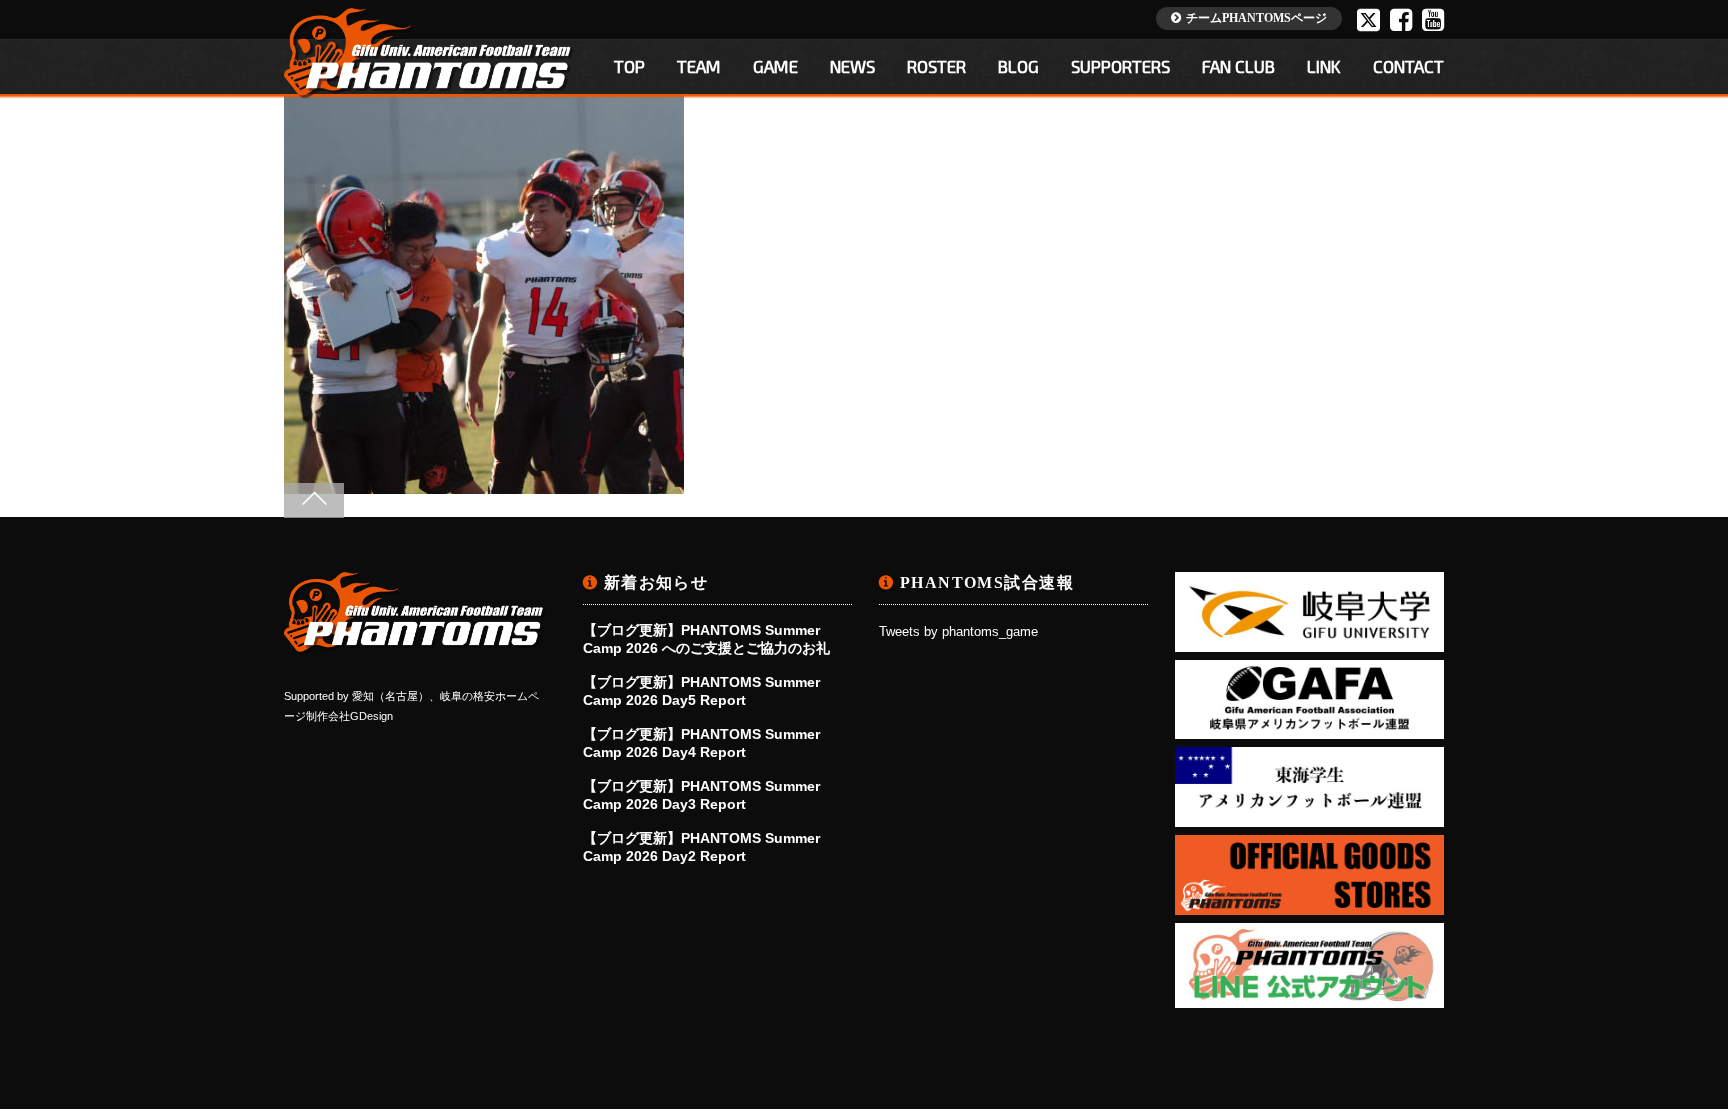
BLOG (1018, 66)
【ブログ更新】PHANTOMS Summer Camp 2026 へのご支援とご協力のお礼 (706, 639)
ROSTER (936, 66)
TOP (629, 66)
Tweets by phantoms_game (958, 632)
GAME (775, 66)
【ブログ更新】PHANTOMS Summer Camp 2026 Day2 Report (701, 847)
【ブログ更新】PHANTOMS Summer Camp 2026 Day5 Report (701, 691)
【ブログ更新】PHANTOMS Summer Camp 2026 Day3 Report (701, 795)
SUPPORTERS (1120, 66)
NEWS (852, 66)
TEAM (699, 66)
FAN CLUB (1238, 66)
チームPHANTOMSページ (1256, 18)
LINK (1324, 66)
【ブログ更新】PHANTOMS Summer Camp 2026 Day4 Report (701, 743)
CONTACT (1408, 66)
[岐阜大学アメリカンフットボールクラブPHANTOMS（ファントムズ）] (415, 646)
